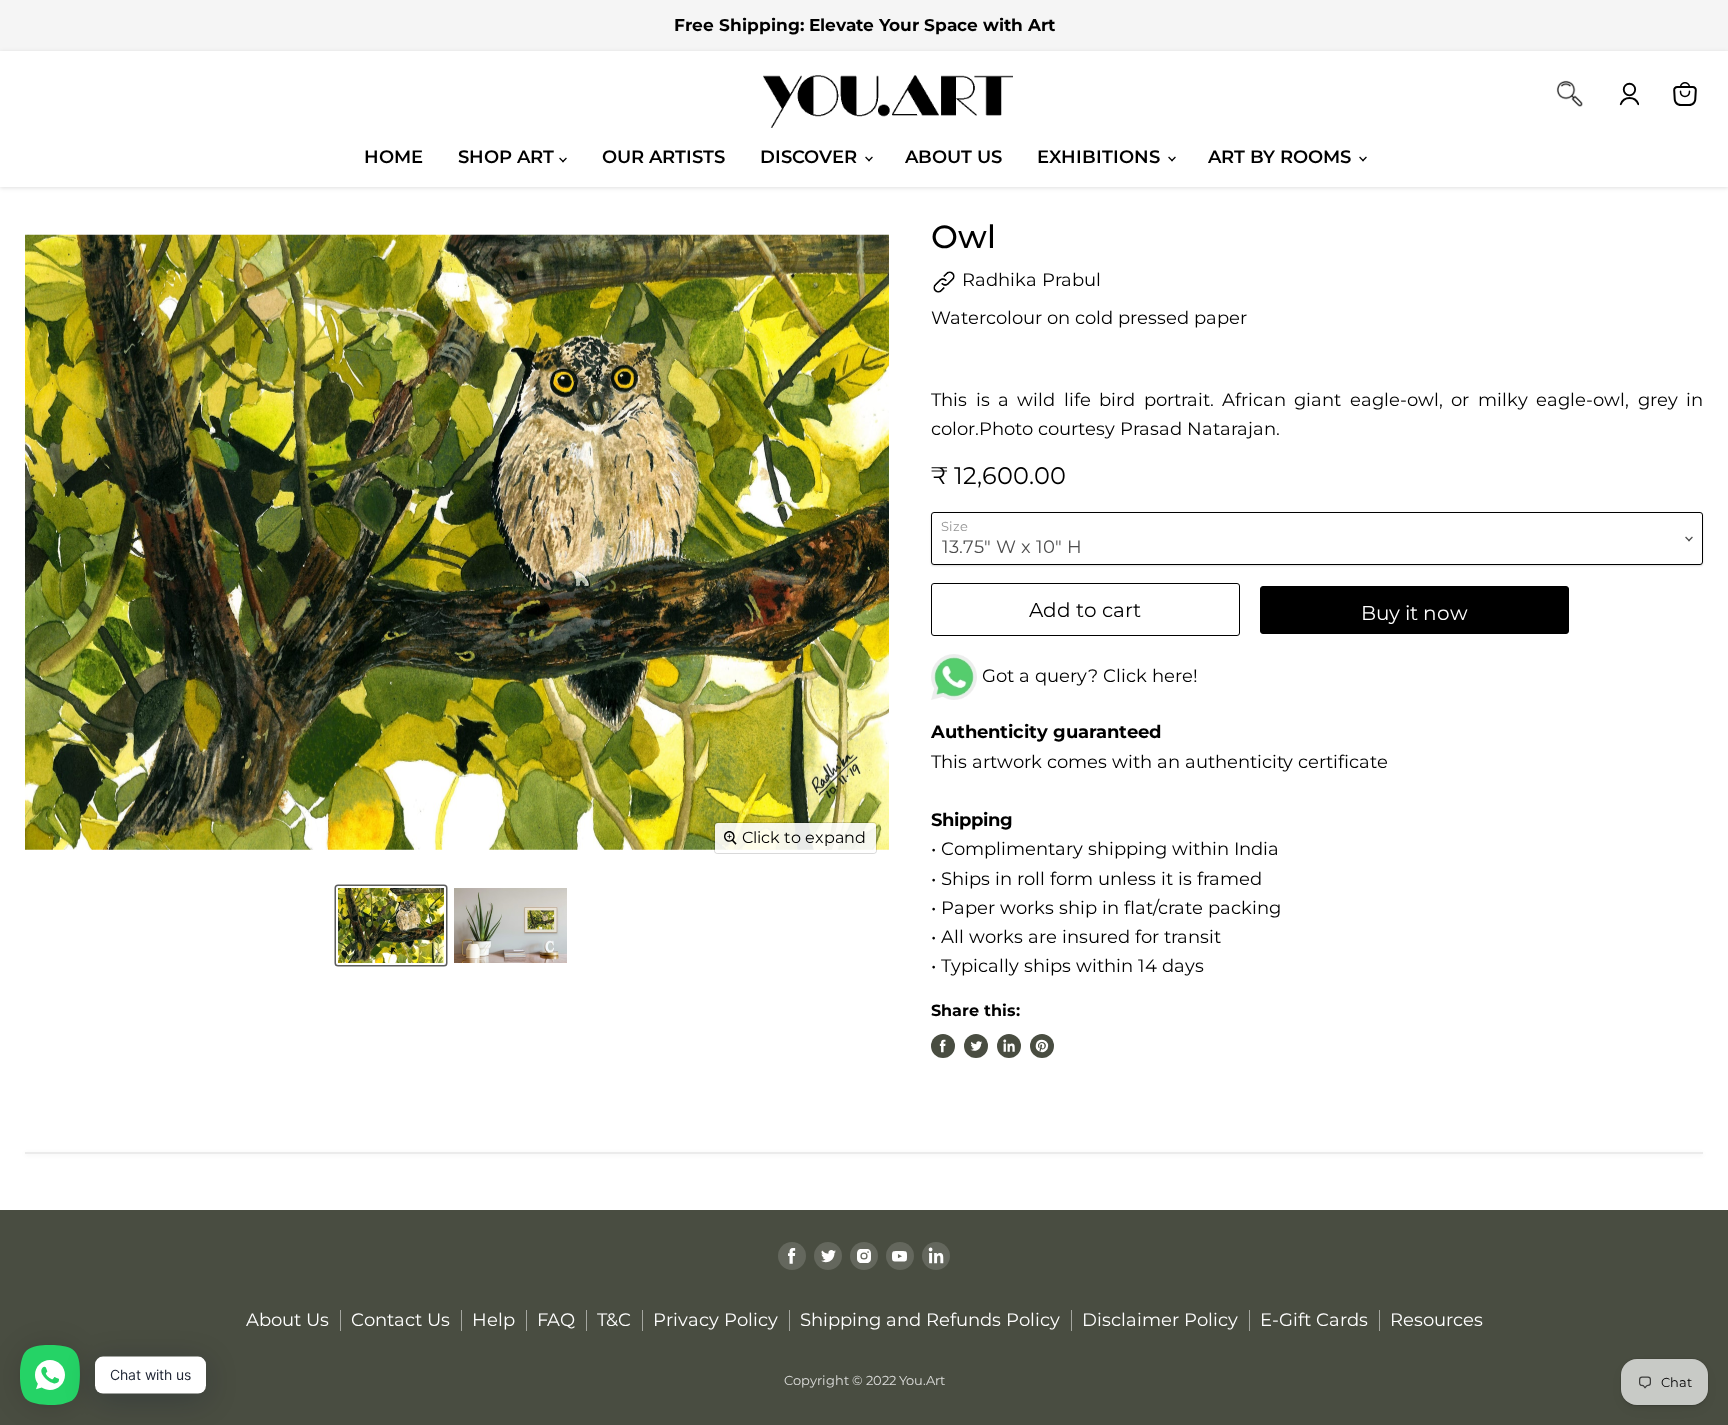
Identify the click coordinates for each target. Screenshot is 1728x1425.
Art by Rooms (1282, 156)
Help (493, 1320)
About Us (953, 156)
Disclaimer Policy (1160, 1320)
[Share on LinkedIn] (1009, 1046)
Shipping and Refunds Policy (930, 1320)
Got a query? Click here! (1087, 676)
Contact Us (400, 1320)
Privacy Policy (715, 1320)
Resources (1436, 1320)
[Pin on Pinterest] (1042, 1046)
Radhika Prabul (1029, 280)
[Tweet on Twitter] (976, 1046)
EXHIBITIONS (1101, 156)
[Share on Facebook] (943, 1046)
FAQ (556, 1320)
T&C (614, 1320)
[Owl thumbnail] (391, 925)
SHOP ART (508, 156)
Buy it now (1414, 612)
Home (393, 156)
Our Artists (663, 156)
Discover (811, 156)
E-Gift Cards (1314, 1320)
